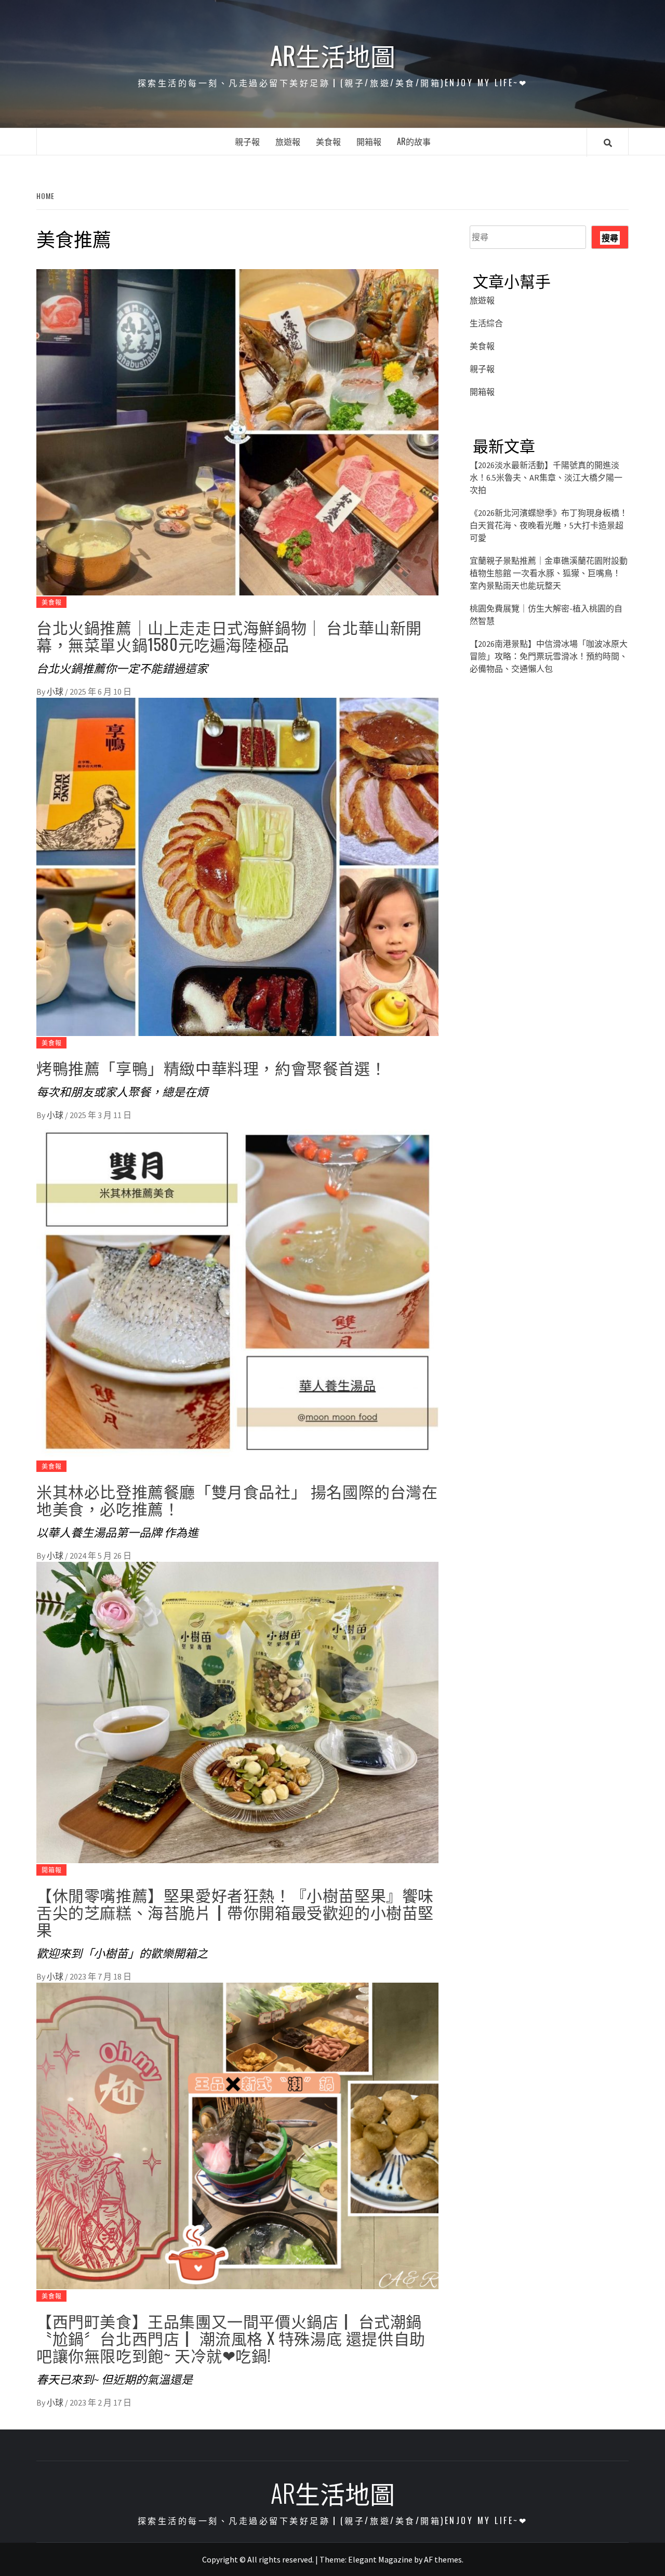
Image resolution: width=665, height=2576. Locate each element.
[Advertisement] (549, 782)
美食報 (328, 141)
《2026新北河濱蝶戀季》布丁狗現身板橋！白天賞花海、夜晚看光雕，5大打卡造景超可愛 (549, 525)
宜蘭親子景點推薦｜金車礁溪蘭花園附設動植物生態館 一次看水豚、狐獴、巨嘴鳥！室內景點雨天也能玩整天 (549, 573)
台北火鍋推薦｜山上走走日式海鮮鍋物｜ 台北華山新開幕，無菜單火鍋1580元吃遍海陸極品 (229, 635)
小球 (56, 692)
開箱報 (369, 141)
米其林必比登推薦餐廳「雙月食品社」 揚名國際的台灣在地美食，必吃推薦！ (237, 1499)
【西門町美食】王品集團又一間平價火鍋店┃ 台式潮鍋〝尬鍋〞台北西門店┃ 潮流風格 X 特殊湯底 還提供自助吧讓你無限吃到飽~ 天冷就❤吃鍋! (231, 2338)
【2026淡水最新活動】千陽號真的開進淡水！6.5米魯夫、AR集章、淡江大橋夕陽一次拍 (546, 477)
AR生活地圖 (333, 55)
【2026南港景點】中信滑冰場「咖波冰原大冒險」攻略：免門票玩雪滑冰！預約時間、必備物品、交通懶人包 (549, 656)
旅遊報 (288, 141)
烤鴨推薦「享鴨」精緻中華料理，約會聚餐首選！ (211, 1067)
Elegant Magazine (380, 2559)
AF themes (443, 2559)
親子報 (247, 141)
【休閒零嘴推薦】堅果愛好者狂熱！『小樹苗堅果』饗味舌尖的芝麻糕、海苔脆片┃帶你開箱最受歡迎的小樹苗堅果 (235, 1912)
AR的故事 (414, 141)
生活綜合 (486, 323)
